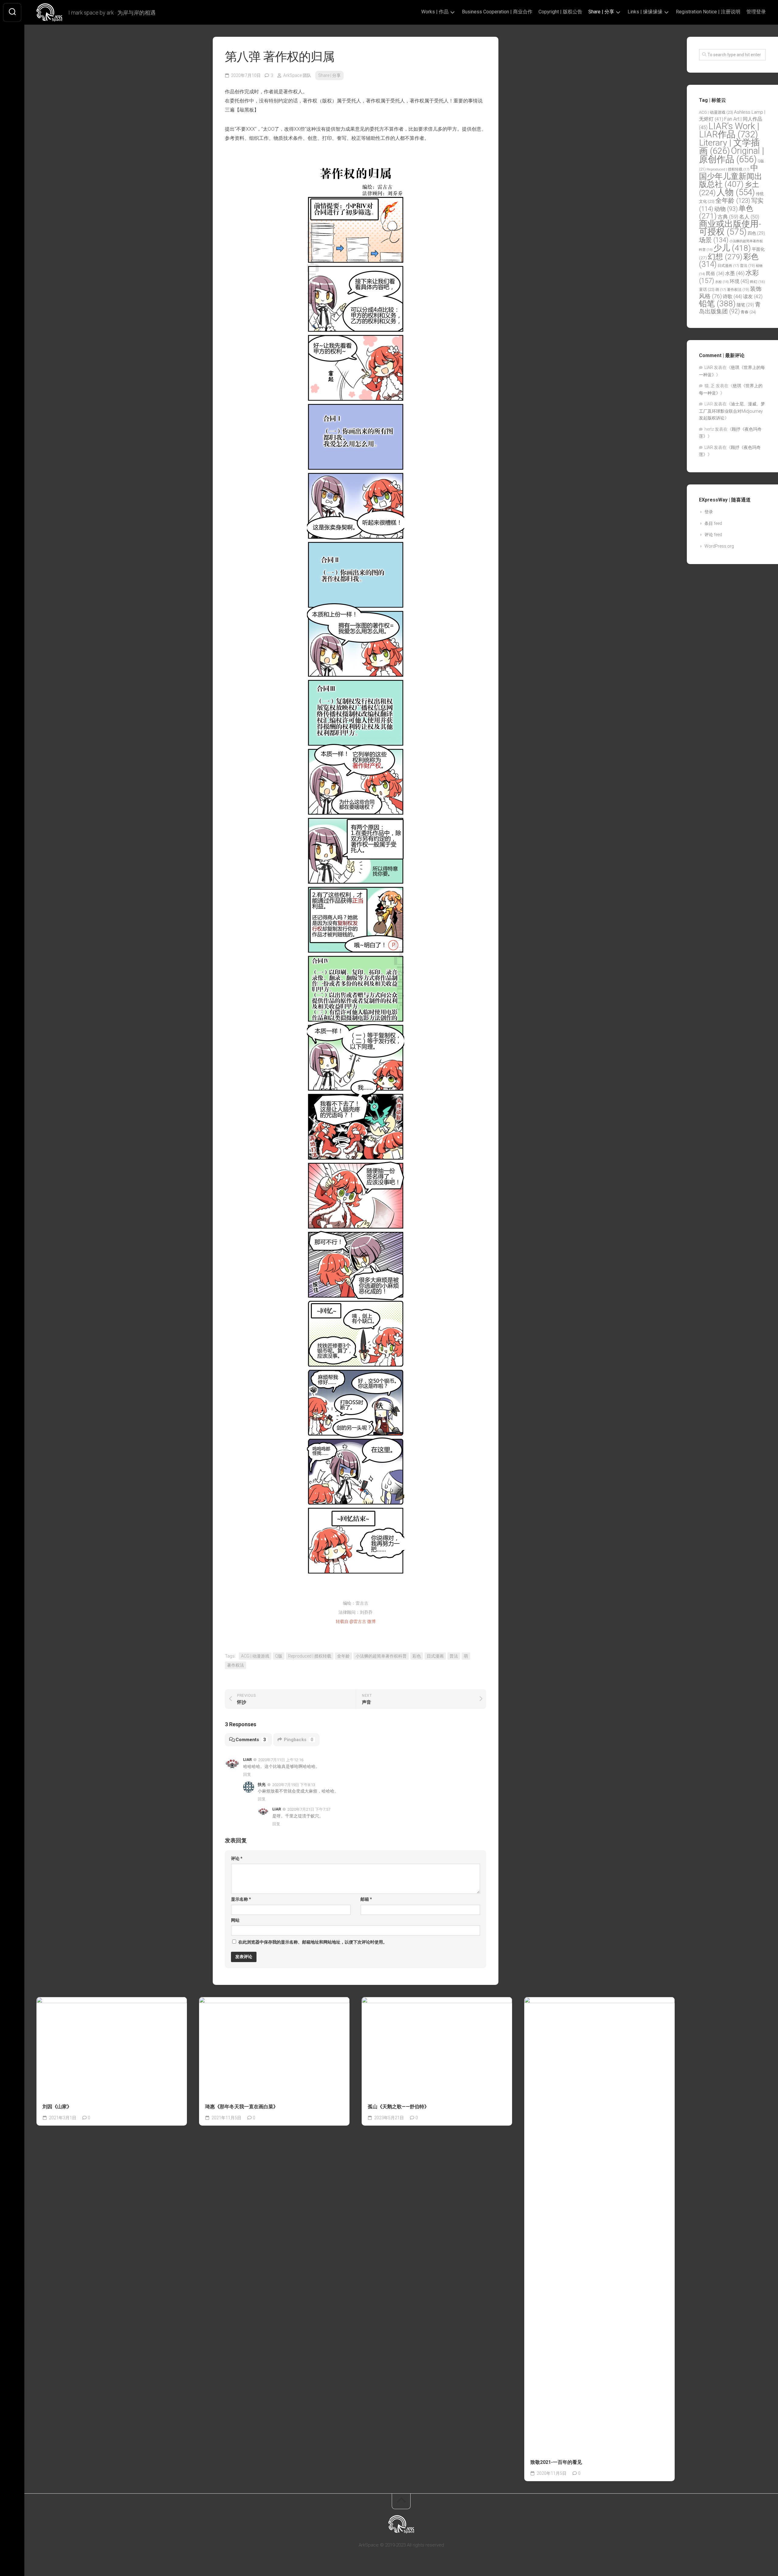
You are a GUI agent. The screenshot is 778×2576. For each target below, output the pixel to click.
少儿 (732, 248)
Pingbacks (299, 1740)
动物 (726, 209)
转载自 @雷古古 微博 (356, 1621)
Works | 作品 (435, 12)
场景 (714, 240)
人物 (736, 192)
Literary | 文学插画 (729, 147)
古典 (728, 217)
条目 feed (713, 523)
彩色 (417, 1656)
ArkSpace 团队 (297, 75)
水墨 (735, 273)
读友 (753, 296)
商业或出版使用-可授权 (730, 228)
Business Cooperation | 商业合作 (497, 12)
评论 (237, 1858)
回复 (247, 1774)
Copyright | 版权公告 (560, 12)
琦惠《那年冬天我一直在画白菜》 (242, 2107)
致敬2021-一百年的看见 (556, 2462)
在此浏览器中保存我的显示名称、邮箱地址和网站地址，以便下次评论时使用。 (313, 1942)
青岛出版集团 (730, 308)
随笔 (745, 305)
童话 (707, 289)
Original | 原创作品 (732, 155)
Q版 (279, 1656)
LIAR (247, 1760)
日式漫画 (435, 1656)
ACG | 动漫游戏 (255, 1656)
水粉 (722, 282)
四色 (756, 233)
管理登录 (756, 12)
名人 (749, 217)
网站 (235, 1920)
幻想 (725, 257)
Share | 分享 (601, 12)
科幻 (757, 282)
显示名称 (241, 1899)
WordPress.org (719, 546)
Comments (251, 1740)
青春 (748, 312)
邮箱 (366, 1899)
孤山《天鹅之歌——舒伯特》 (398, 2107)
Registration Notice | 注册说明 (708, 12)
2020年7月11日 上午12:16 (281, 1760)
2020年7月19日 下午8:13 (294, 1784)
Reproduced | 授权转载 (310, 1656)
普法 (454, 1656)
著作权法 (236, 1665)
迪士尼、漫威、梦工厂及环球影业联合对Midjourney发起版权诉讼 (732, 411)
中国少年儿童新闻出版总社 (731, 176)
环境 (739, 281)
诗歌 (732, 296)
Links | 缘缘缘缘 (645, 12)
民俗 (715, 274)
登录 (709, 512)
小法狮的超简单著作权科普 (381, 1656)
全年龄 (343, 1656)
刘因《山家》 (57, 2107)
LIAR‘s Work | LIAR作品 (729, 130)
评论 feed (713, 535)
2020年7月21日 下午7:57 (309, 1809)
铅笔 (717, 304)
